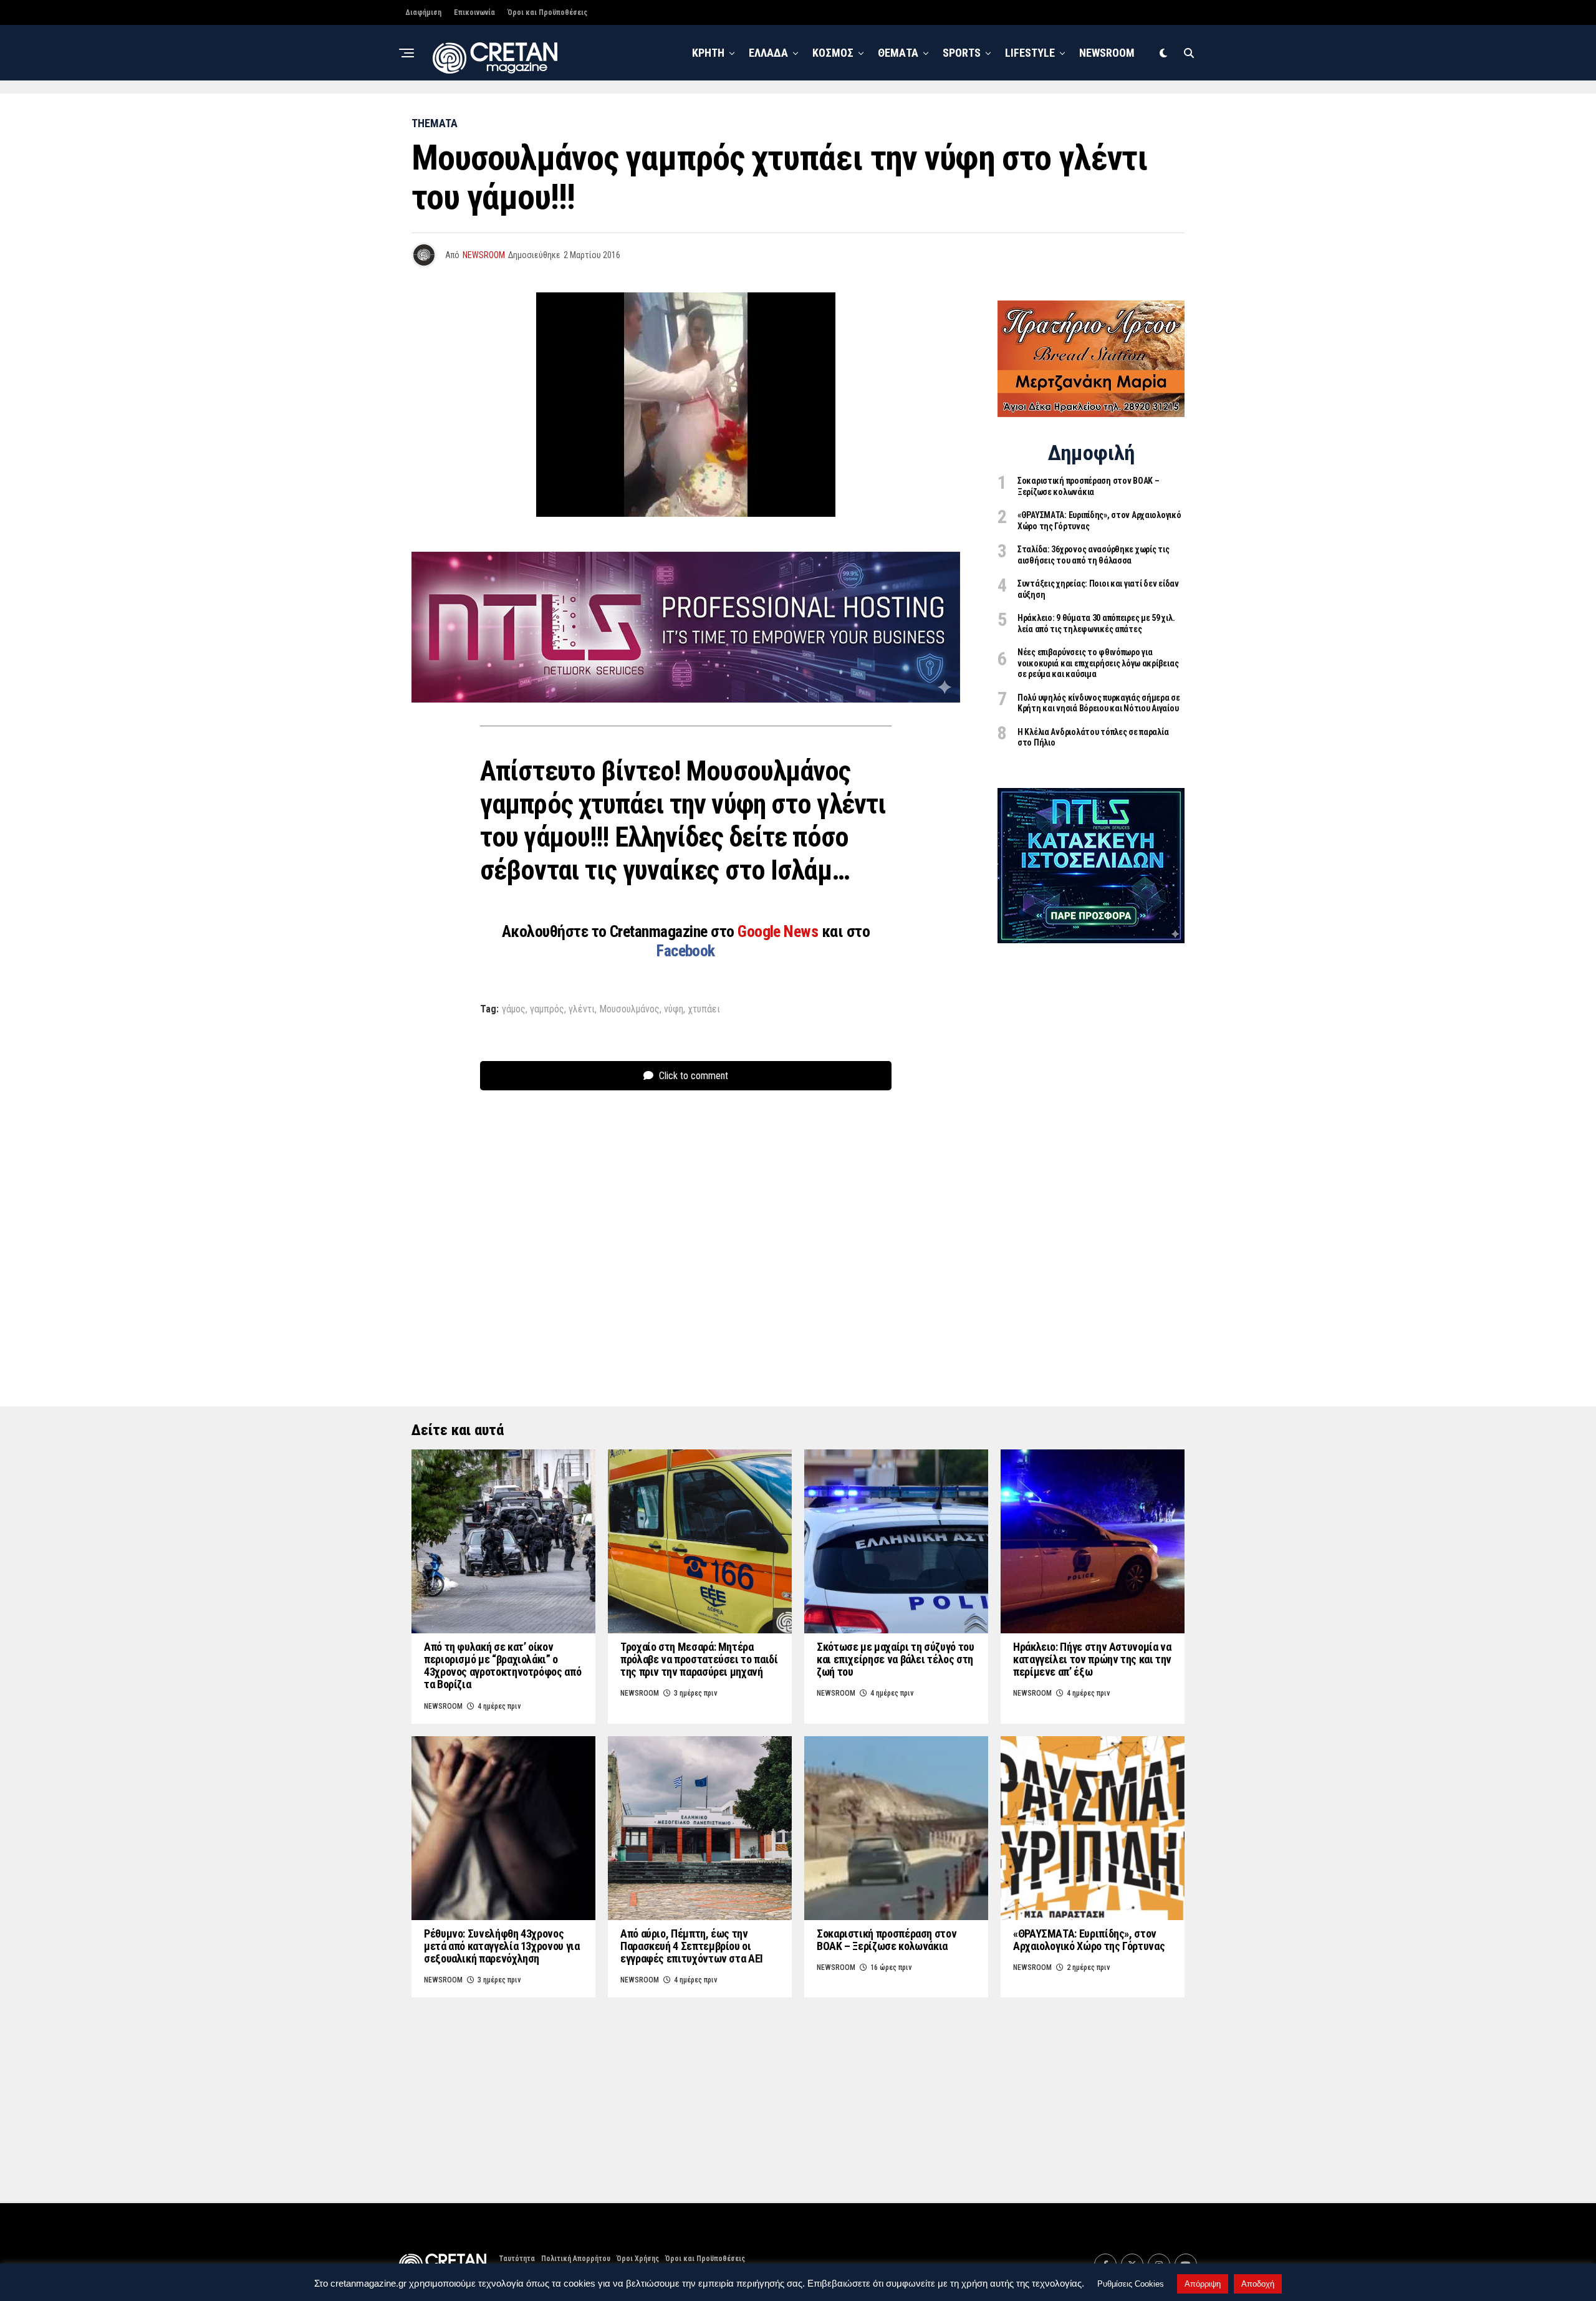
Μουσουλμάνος (629, 1009)
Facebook (686, 951)
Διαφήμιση (423, 12)
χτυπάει (704, 1009)
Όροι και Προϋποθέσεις (547, 12)
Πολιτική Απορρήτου (576, 2259)
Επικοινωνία (474, 12)
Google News (780, 931)
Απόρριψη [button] (1203, 2284)
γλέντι (582, 1009)
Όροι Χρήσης (638, 2259)
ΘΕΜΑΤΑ (898, 53)
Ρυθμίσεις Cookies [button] (1131, 2284)
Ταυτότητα (517, 2259)
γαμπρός (547, 1009)
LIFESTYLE (1030, 53)
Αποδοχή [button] (1258, 2284)
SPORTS (962, 53)
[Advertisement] (1091, 1151)
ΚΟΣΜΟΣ (833, 53)
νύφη (674, 1009)
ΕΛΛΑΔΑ (768, 53)
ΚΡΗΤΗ (708, 53)
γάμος (514, 1009)
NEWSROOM (1107, 53)
